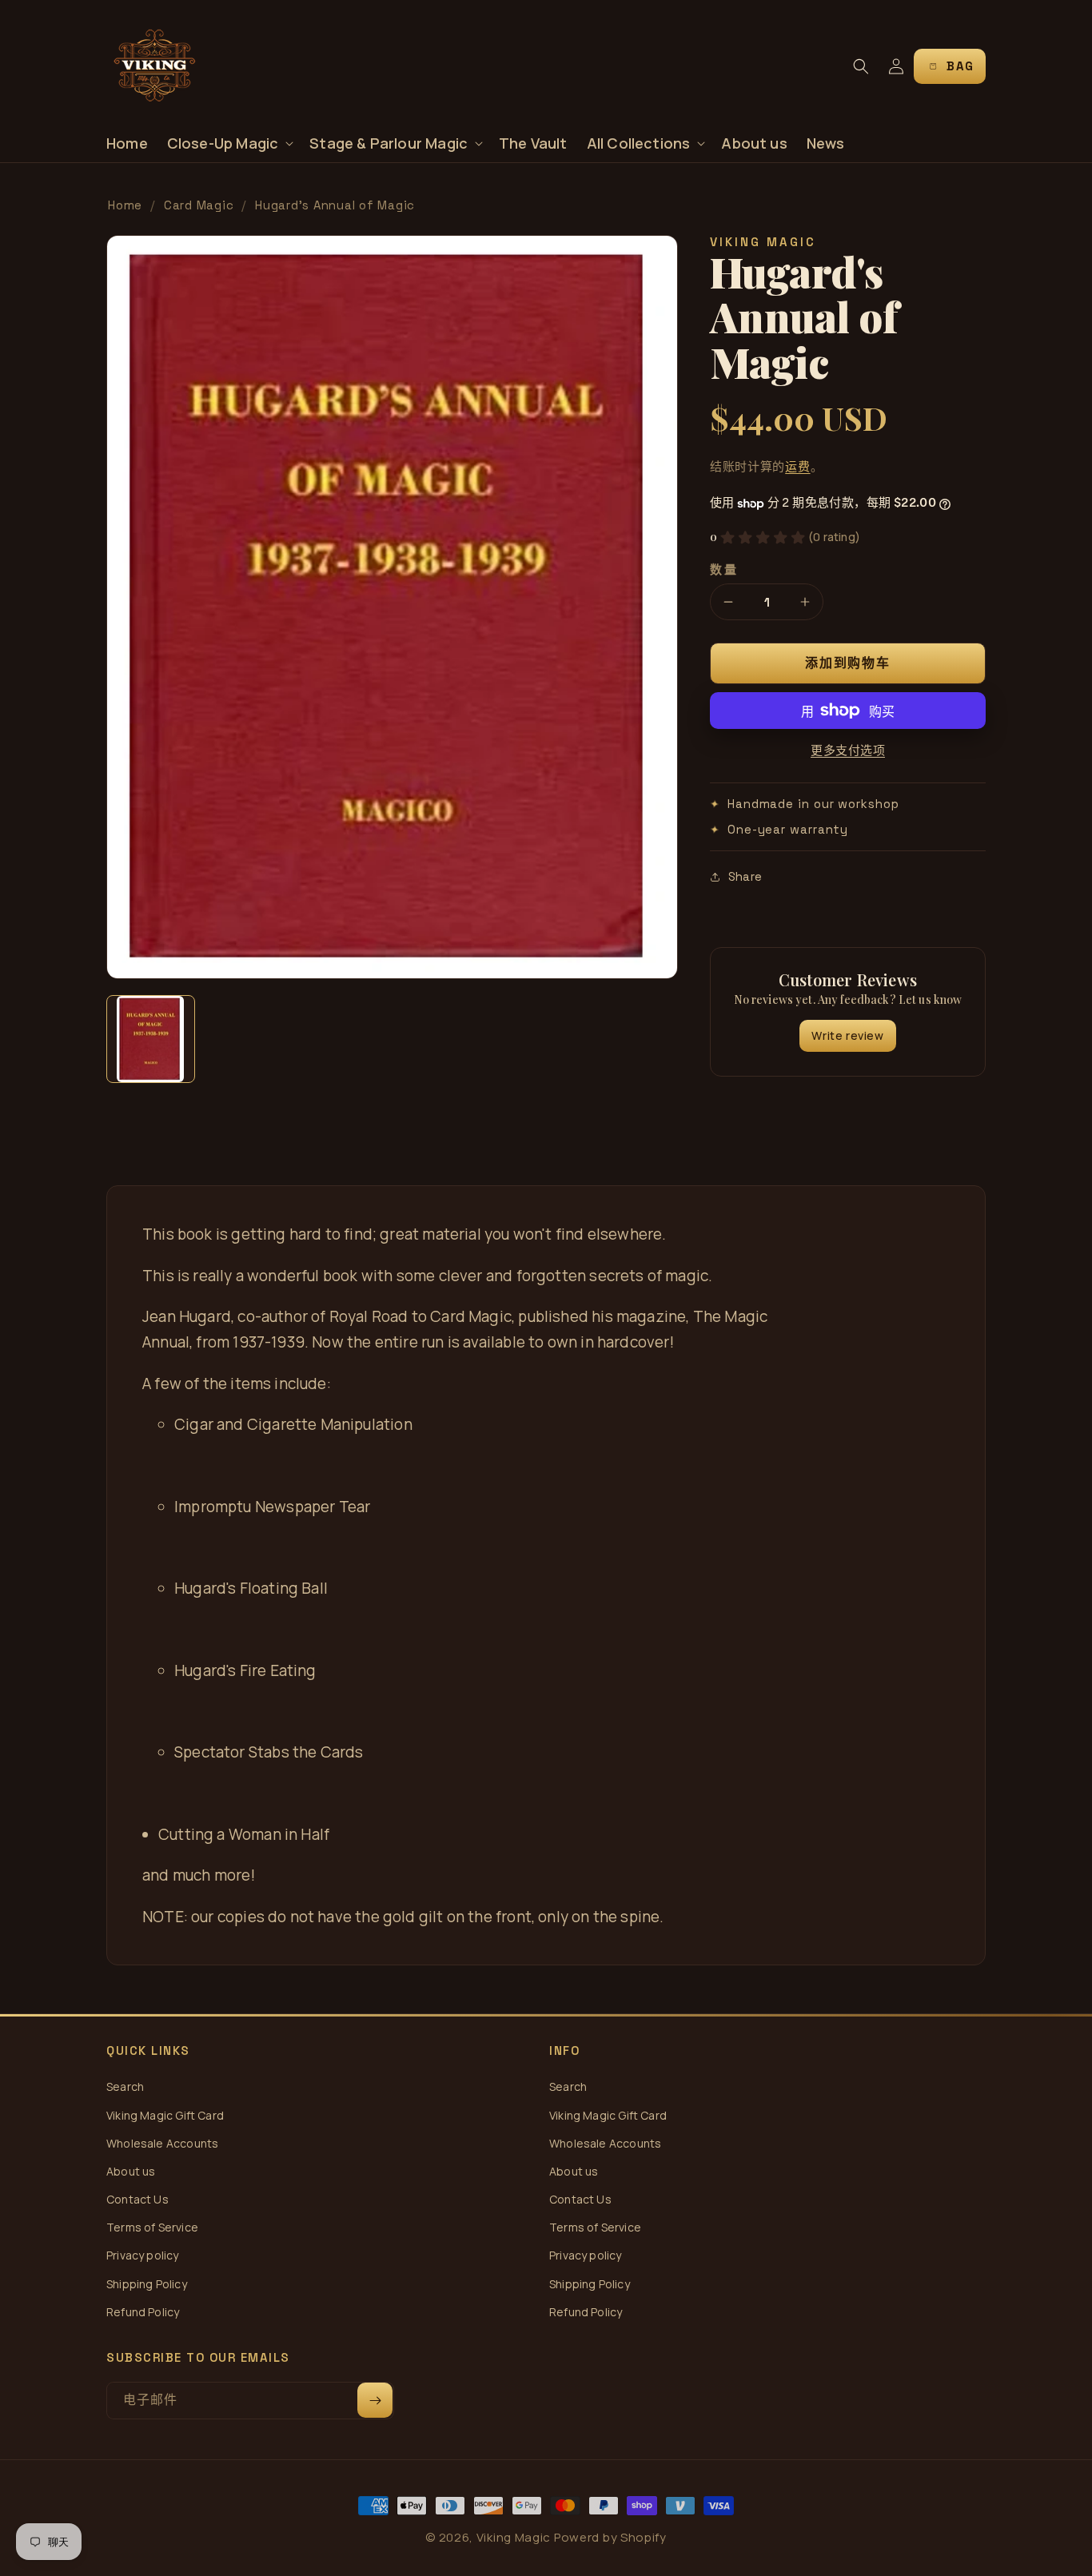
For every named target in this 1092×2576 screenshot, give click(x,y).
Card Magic (199, 205)
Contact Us (137, 2199)
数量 (724, 569)
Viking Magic (514, 2537)
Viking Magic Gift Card (165, 2115)
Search (125, 2086)
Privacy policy (143, 2255)
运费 (797, 466)
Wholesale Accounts (162, 2143)
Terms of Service (152, 2227)
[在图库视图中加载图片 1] (151, 1039)
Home (125, 205)
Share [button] (745, 876)
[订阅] (375, 2400)
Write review (847, 1035)
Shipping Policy (147, 2284)
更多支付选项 (848, 750)
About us (131, 2171)
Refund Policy (143, 2312)
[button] (229, 143)
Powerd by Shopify (610, 2537)
